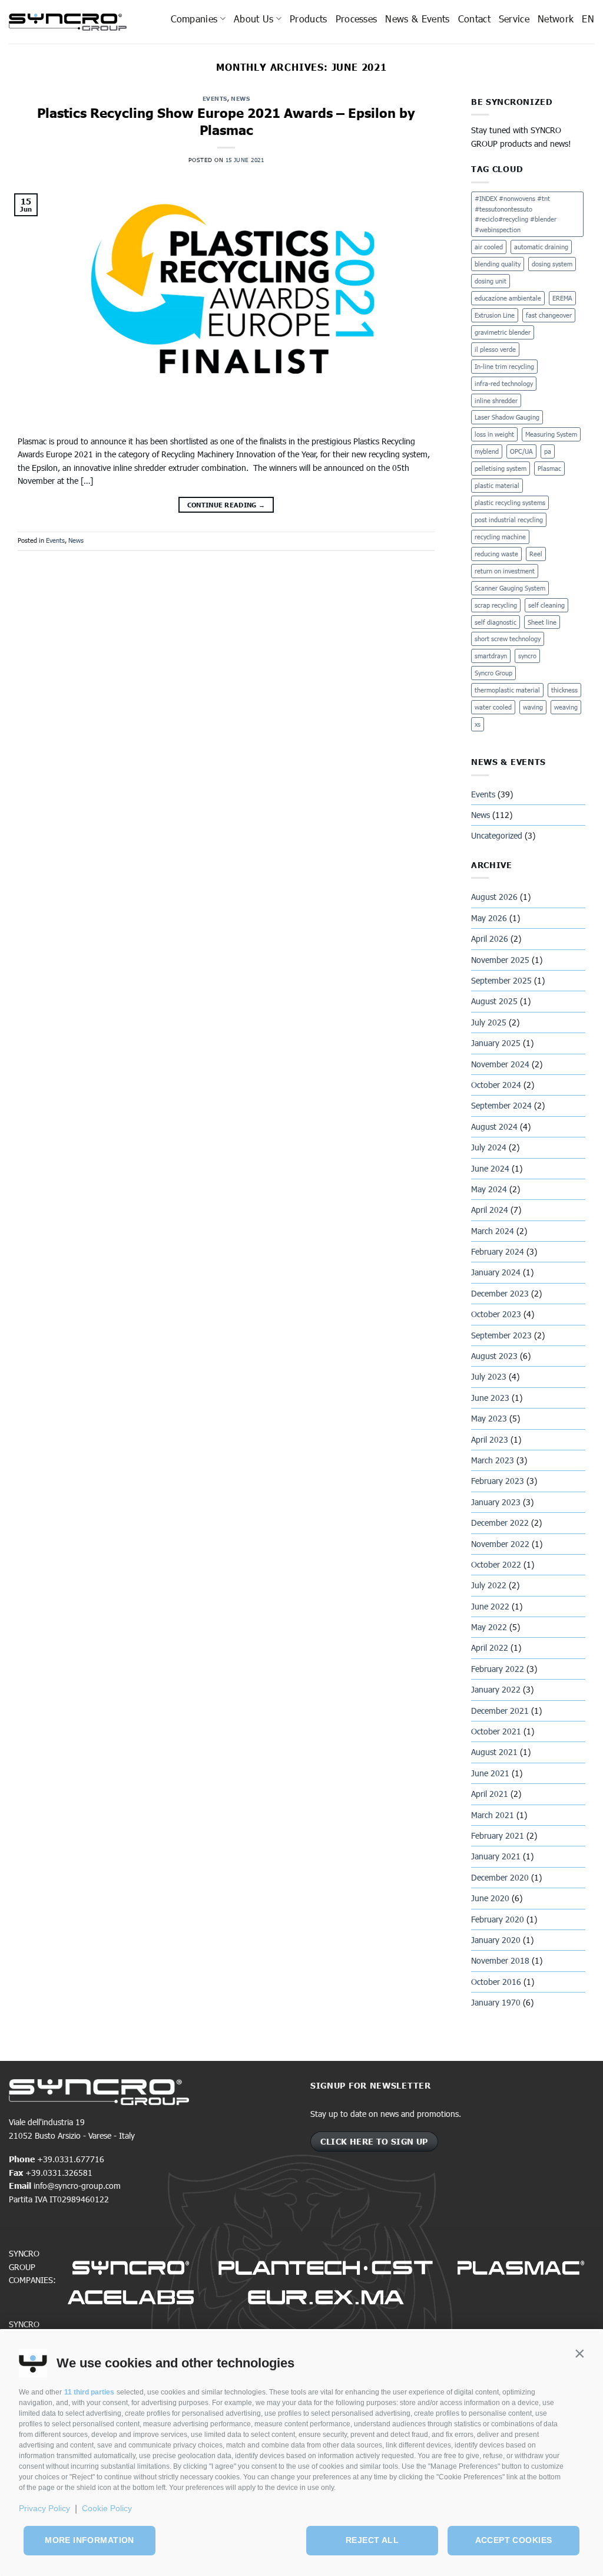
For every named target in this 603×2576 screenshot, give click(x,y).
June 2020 (490, 1898)
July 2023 (489, 1376)
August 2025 (494, 1001)
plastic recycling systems (510, 502)
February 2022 (498, 1669)
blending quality (498, 264)
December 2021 (500, 1711)
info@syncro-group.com (77, 2186)
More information (90, 2540)
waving (533, 707)
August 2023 (494, 1356)
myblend (487, 451)
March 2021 (493, 1815)
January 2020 (496, 1940)
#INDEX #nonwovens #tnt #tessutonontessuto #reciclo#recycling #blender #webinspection (516, 214)
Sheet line (542, 622)
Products (309, 19)
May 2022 (489, 1627)
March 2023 (493, 1460)
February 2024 (498, 1251)
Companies (194, 19)
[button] (579, 2354)
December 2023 (500, 1293)
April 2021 (490, 1794)
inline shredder (496, 400)
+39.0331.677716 (71, 2159)
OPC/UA (521, 451)
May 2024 (489, 1189)
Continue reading (226, 505)
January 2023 (496, 1502)
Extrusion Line (495, 315)
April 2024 (490, 1210)
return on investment (505, 571)
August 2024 (494, 1127)
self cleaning (546, 605)
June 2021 (490, 1773)
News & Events (417, 19)
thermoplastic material (507, 690)
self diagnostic (496, 622)
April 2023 (490, 1439)
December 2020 (500, 1877)
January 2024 (496, 1272)
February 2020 (498, 1919)
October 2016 (496, 1982)
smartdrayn (491, 656)
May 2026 (489, 918)
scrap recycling (496, 605)
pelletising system (501, 468)
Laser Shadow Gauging (507, 417)
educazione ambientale (508, 298)
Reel (536, 554)
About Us (254, 19)
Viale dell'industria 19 (47, 2122)
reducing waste (496, 554)
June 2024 (490, 1168)
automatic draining (541, 247)
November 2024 (500, 1064)
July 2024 (489, 1147)
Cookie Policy (107, 2508)
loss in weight (494, 434)
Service (514, 19)
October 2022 (496, 1564)
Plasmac (549, 468)
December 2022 (500, 1523)
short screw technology (508, 639)
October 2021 (496, 1731)
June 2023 (490, 1398)
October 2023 (496, 1314)
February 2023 (498, 1481)
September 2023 (501, 1335)
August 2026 (494, 897)
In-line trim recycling (504, 366)
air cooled (489, 247)
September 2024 (501, 1105)
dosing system (552, 264)
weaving (566, 707)
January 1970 (496, 2002)
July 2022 (489, 1585)
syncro (527, 656)
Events (215, 98)
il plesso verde (495, 349)
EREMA (562, 298)
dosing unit (491, 281)
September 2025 (501, 980)
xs (478, 724)
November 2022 (500, 1544)
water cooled (493, 707)
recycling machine (500, 537)
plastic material (497, 485)
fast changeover (549, 315)
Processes (357, 19)
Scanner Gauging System (510, 588)
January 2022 (496, 1689)
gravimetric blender (503, 332)
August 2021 (494, 1752)
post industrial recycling (509, 520)
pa (548, 451)
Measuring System (551, 434)
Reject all (372, 2540)
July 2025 (489, 1022)
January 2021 (496, 1856)
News (240, 98)
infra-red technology (504, 383)
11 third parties (89, 2392)
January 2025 (496, 1043)
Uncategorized (497, 835)
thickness (564, 690)
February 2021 (498, 1835)
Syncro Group (493, 673)
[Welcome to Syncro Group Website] (68, 22)
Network (556, 19)
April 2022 (490, 1647)
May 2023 (489, 1418)
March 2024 (493, 1231)
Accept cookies (514, 2540)
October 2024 (496, 1085)
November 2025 (500, 960)
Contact (474, 19)
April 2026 (490, 939)
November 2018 (500, 1960)
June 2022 (490, 1606)
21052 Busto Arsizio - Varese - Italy (72, 2135)
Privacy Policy (44, 2508)
